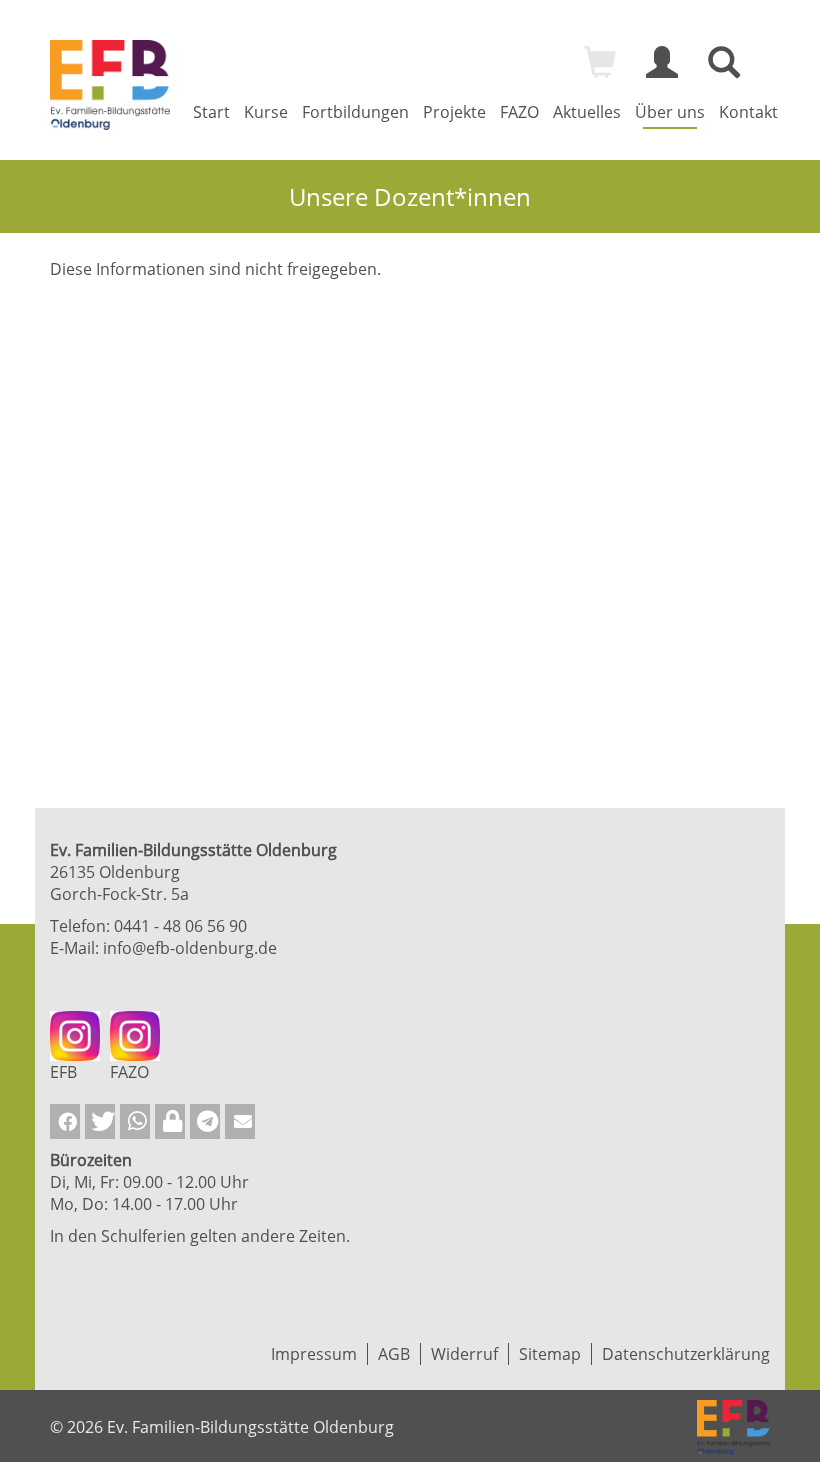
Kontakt (748, 112)
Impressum (314, 1354)
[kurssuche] (724, 71)
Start (211, 112)
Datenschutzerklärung (686, 1354)
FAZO (519, 112)
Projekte (454, 112)
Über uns (670, 112)
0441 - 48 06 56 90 (180, 926)
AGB (394, 1354)
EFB (63, 1072)
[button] (65, 1121)
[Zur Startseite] (110, 85)
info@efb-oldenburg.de (190, 948)
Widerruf (464, 1354)
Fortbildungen (355, 112)
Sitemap (550, 1354)
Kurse (266, 112)
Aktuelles (587, 112)
